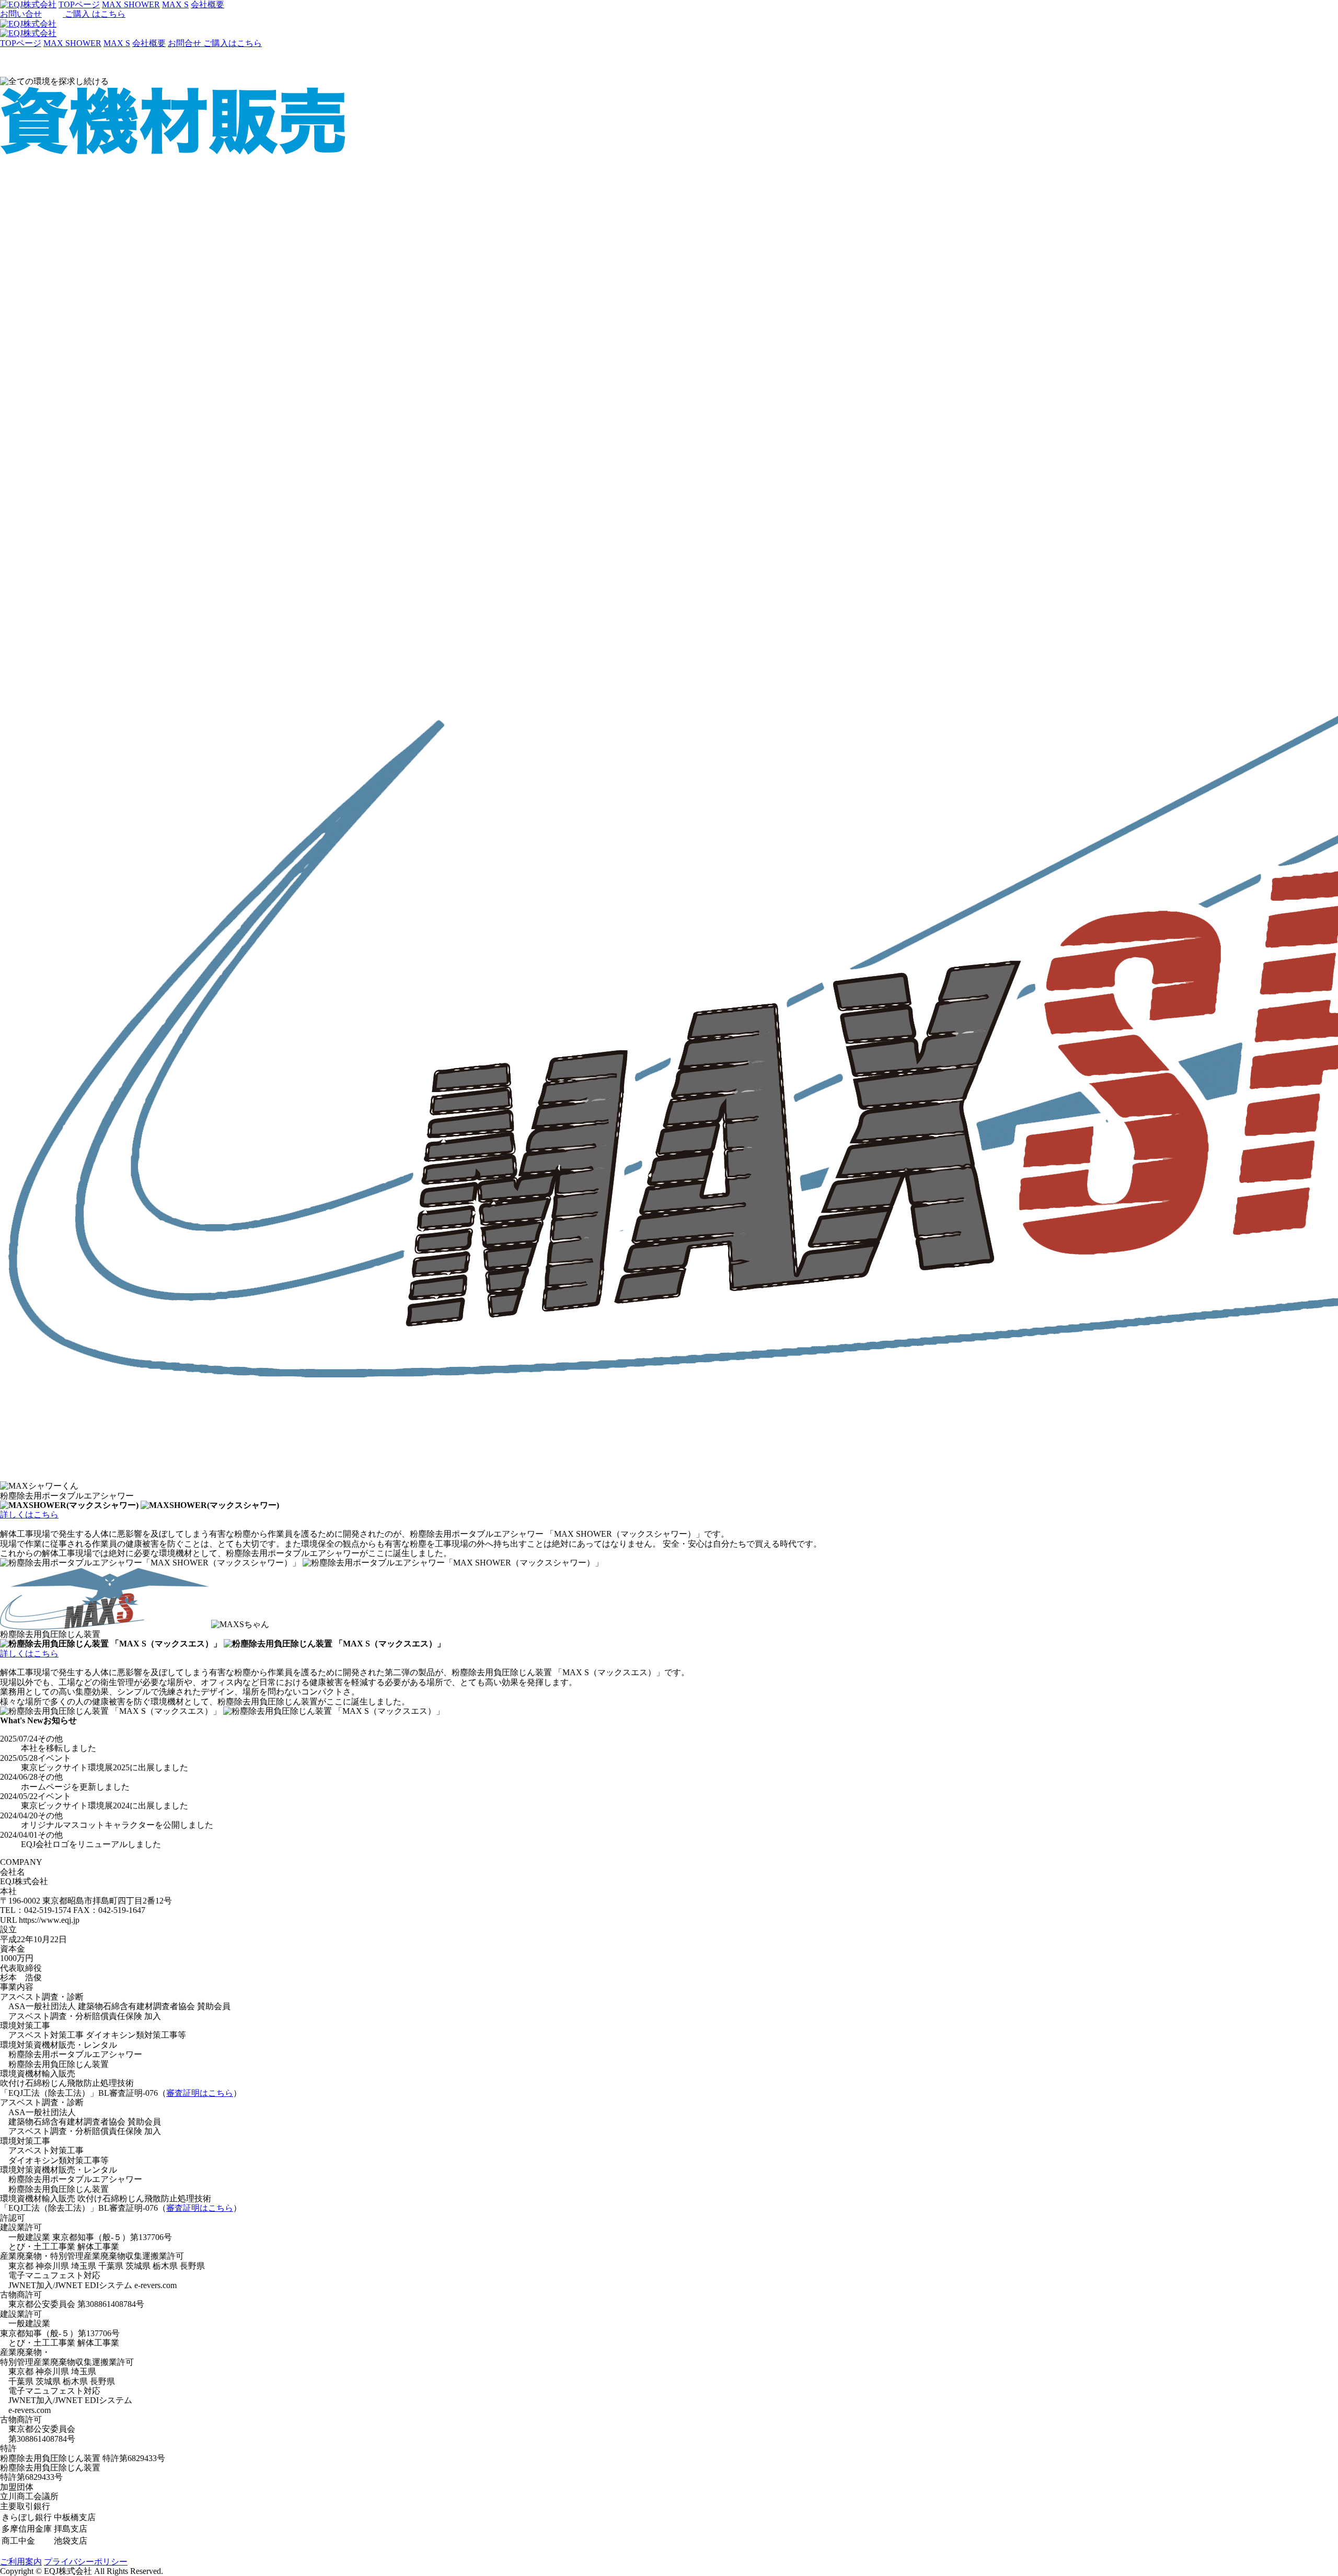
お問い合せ (21, 14)
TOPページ (21, 43)
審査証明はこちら (200, 2093)
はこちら (95, 14)
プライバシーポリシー (86, 2562)
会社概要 (149, 43)
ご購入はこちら (233, 43)
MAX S (117, 43)
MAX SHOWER (72, 43)
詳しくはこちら (29, 1515)
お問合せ (186, 43)
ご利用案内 (21, 2562)
